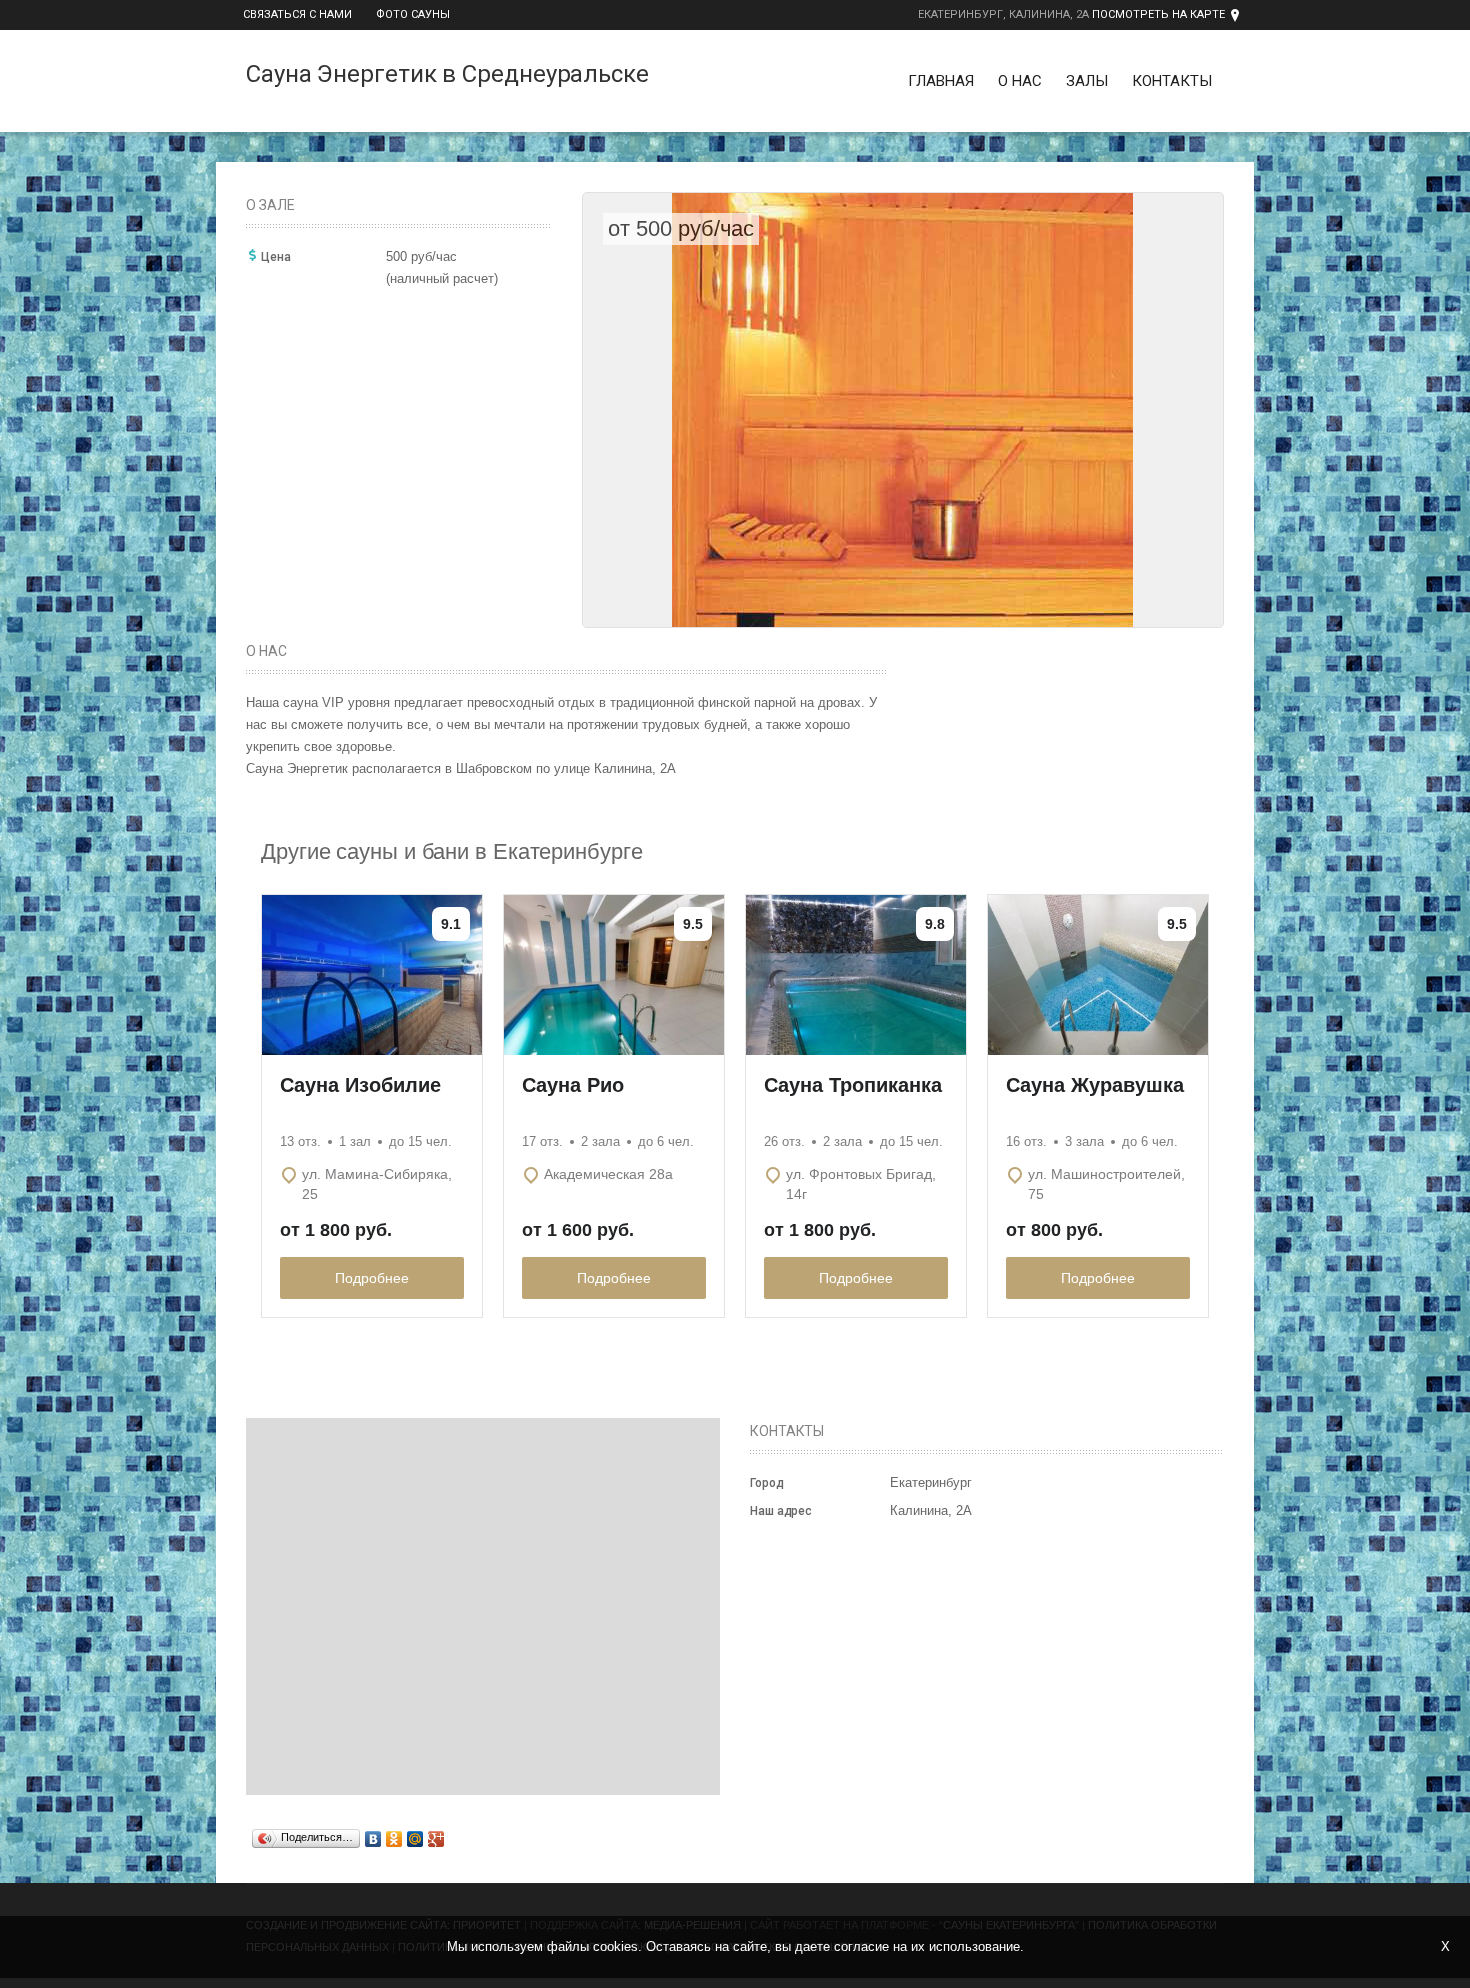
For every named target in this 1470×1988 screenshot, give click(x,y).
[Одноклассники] (394, 1839)
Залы (1087, 81)
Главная (941, 81)
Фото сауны (413, 14)
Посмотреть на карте (1158, 14)
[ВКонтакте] (373, 1839)
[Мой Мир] (415, 1839)
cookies (615, 1946)
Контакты (1172, 81)
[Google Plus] (436, 1839)
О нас (1020, 81)
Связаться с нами (297, 14)
